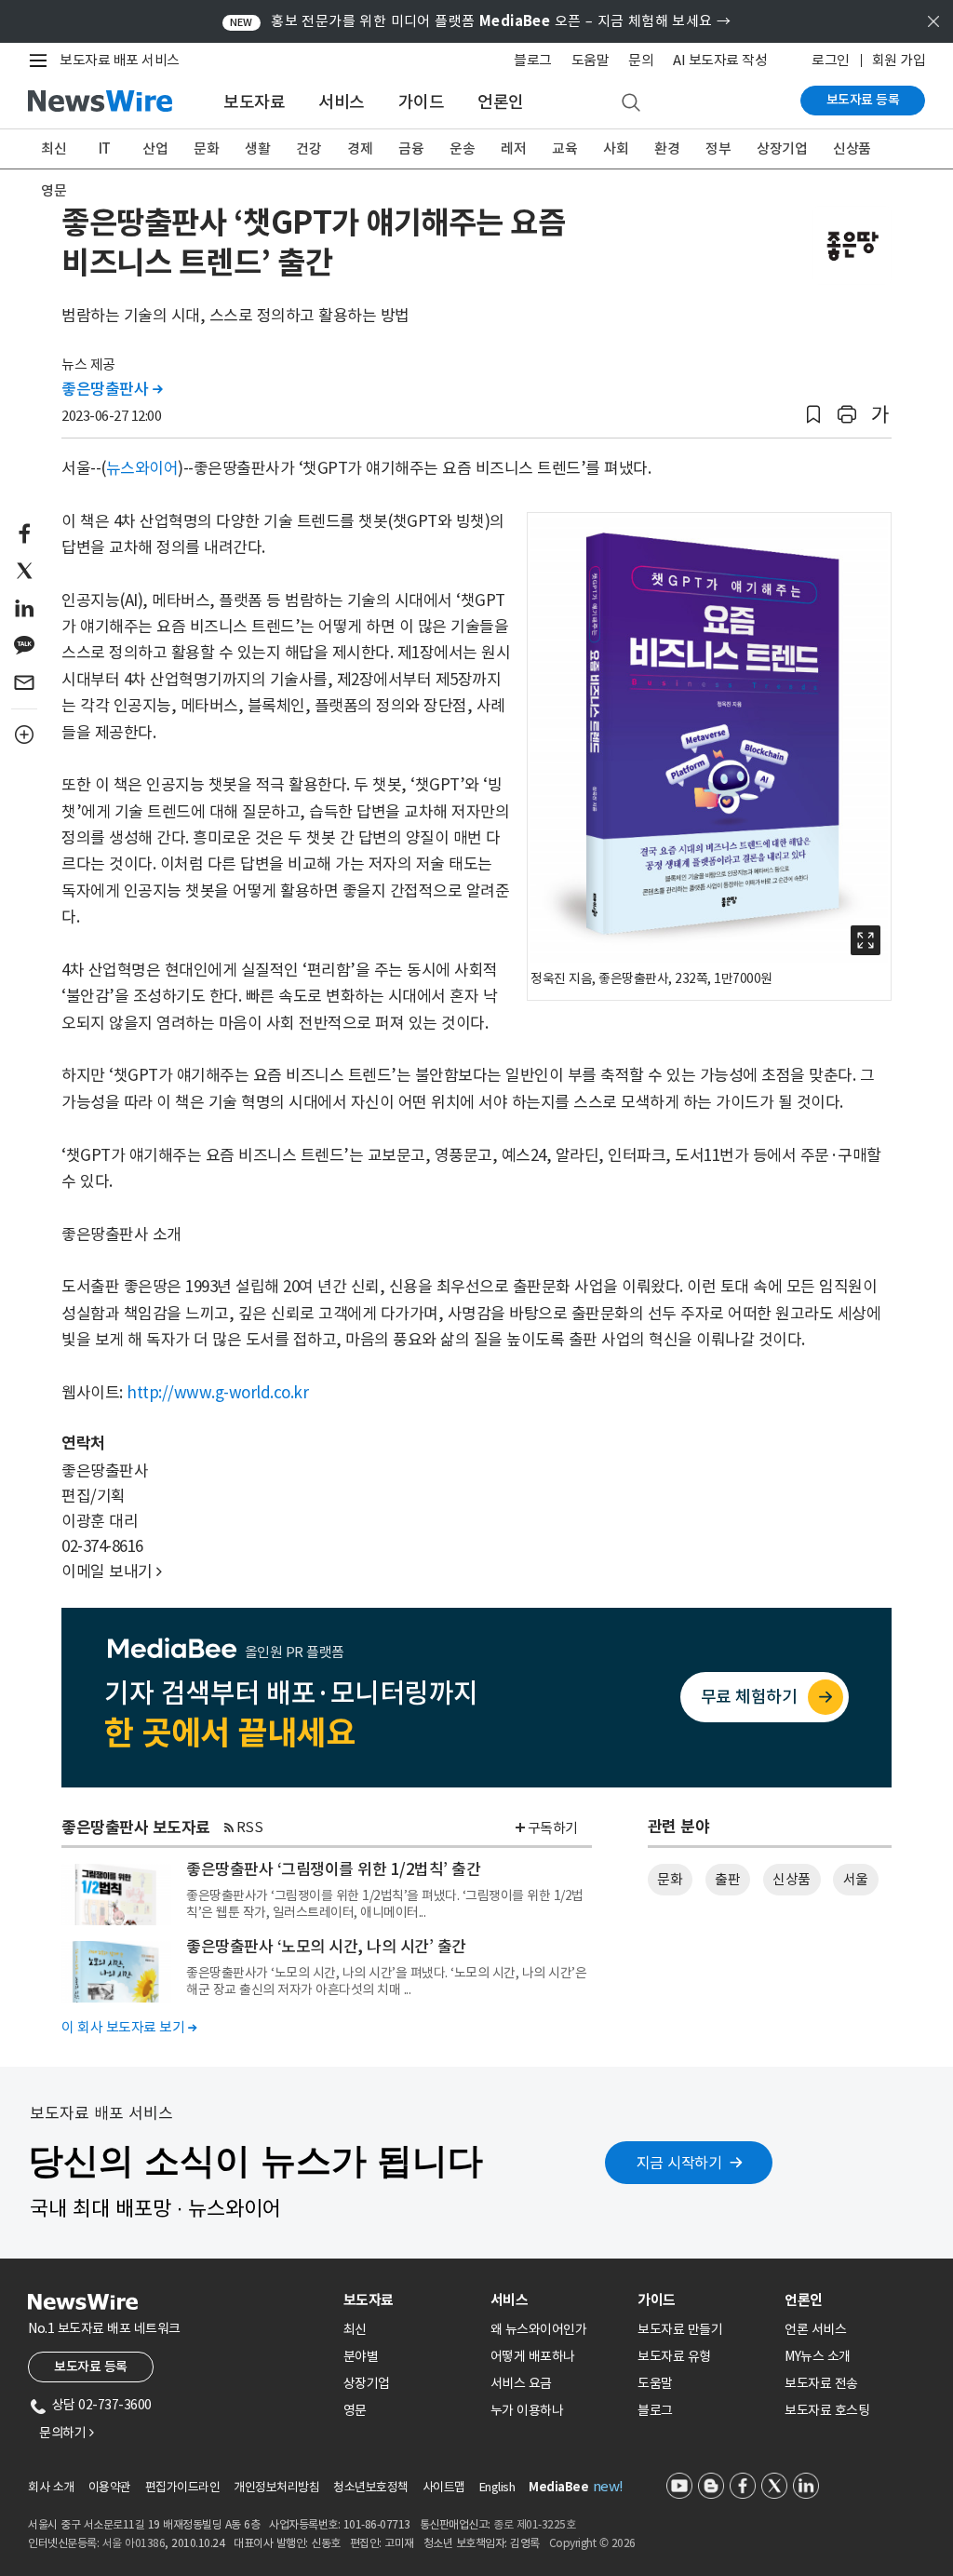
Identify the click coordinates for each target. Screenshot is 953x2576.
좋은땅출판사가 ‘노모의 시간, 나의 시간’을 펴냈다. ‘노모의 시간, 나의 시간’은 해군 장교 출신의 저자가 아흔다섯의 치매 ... (386, 1981)
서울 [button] (856, 1879)
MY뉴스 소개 (818, 2356)
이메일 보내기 (112, 1571)
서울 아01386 (134, 2543)
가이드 (422, 102)
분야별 (361, 2356)
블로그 (533, 60)
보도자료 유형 (674, 2356)
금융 (411, 148)
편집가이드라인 (183, 2487)
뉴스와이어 (142, 468)
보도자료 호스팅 (827, 2410)
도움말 (591, 60)
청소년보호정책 (371, 2487)
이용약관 (110, 2487)
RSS (250, 1827)
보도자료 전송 (821, 2383)
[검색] (631, 103)
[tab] (409, 2300)
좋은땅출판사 (112, 389)
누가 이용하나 (527, 2410)
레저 (513, 148)
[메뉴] (42, 61)
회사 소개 (51, 2487)
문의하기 (66, 2433)
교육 (564, 148)
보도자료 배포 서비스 (120, 60)
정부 (718, 148)
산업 (155, 148)
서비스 (342, 102)
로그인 (831, 60)
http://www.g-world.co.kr (217, 1393)
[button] (813, 415)
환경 (667, 148)
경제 (360, 148)
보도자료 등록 (863, 100)
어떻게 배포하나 (533, 2356)
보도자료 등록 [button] (91, 2367)
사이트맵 (444, 2487)
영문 (54, 190)
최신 (54, 148)
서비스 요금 (521, 2383)
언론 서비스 (815, 2329)
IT (105, 148)
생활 (257, 148)
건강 (309, 148)
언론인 (501, 102)
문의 (641, 60)
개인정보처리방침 (276, 2487)
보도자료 (254, 102)
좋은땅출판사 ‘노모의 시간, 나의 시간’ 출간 (326, 1947)
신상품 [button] (792, 1879)
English (497, 2487)
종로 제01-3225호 (534, 2524)
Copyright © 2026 (592, 2543)
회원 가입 (899, 60)
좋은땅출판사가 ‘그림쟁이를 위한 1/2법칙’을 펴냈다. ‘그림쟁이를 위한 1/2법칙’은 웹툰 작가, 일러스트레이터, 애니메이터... (385, 1904)
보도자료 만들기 (680, 2329)
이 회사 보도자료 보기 (129, 2027)
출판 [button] (727, 1879)
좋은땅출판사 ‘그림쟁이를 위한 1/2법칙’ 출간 (333, 1869)
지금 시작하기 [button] (679, 2163)
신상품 (852, 148)
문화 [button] (670, 1879)
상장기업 (782, 148)
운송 (462, 148)
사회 (616, 148)
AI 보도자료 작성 (720, 60)
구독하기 (553, 1828)
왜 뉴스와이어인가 (539, 2329)
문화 (206, 148)
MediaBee (558, 2487)
